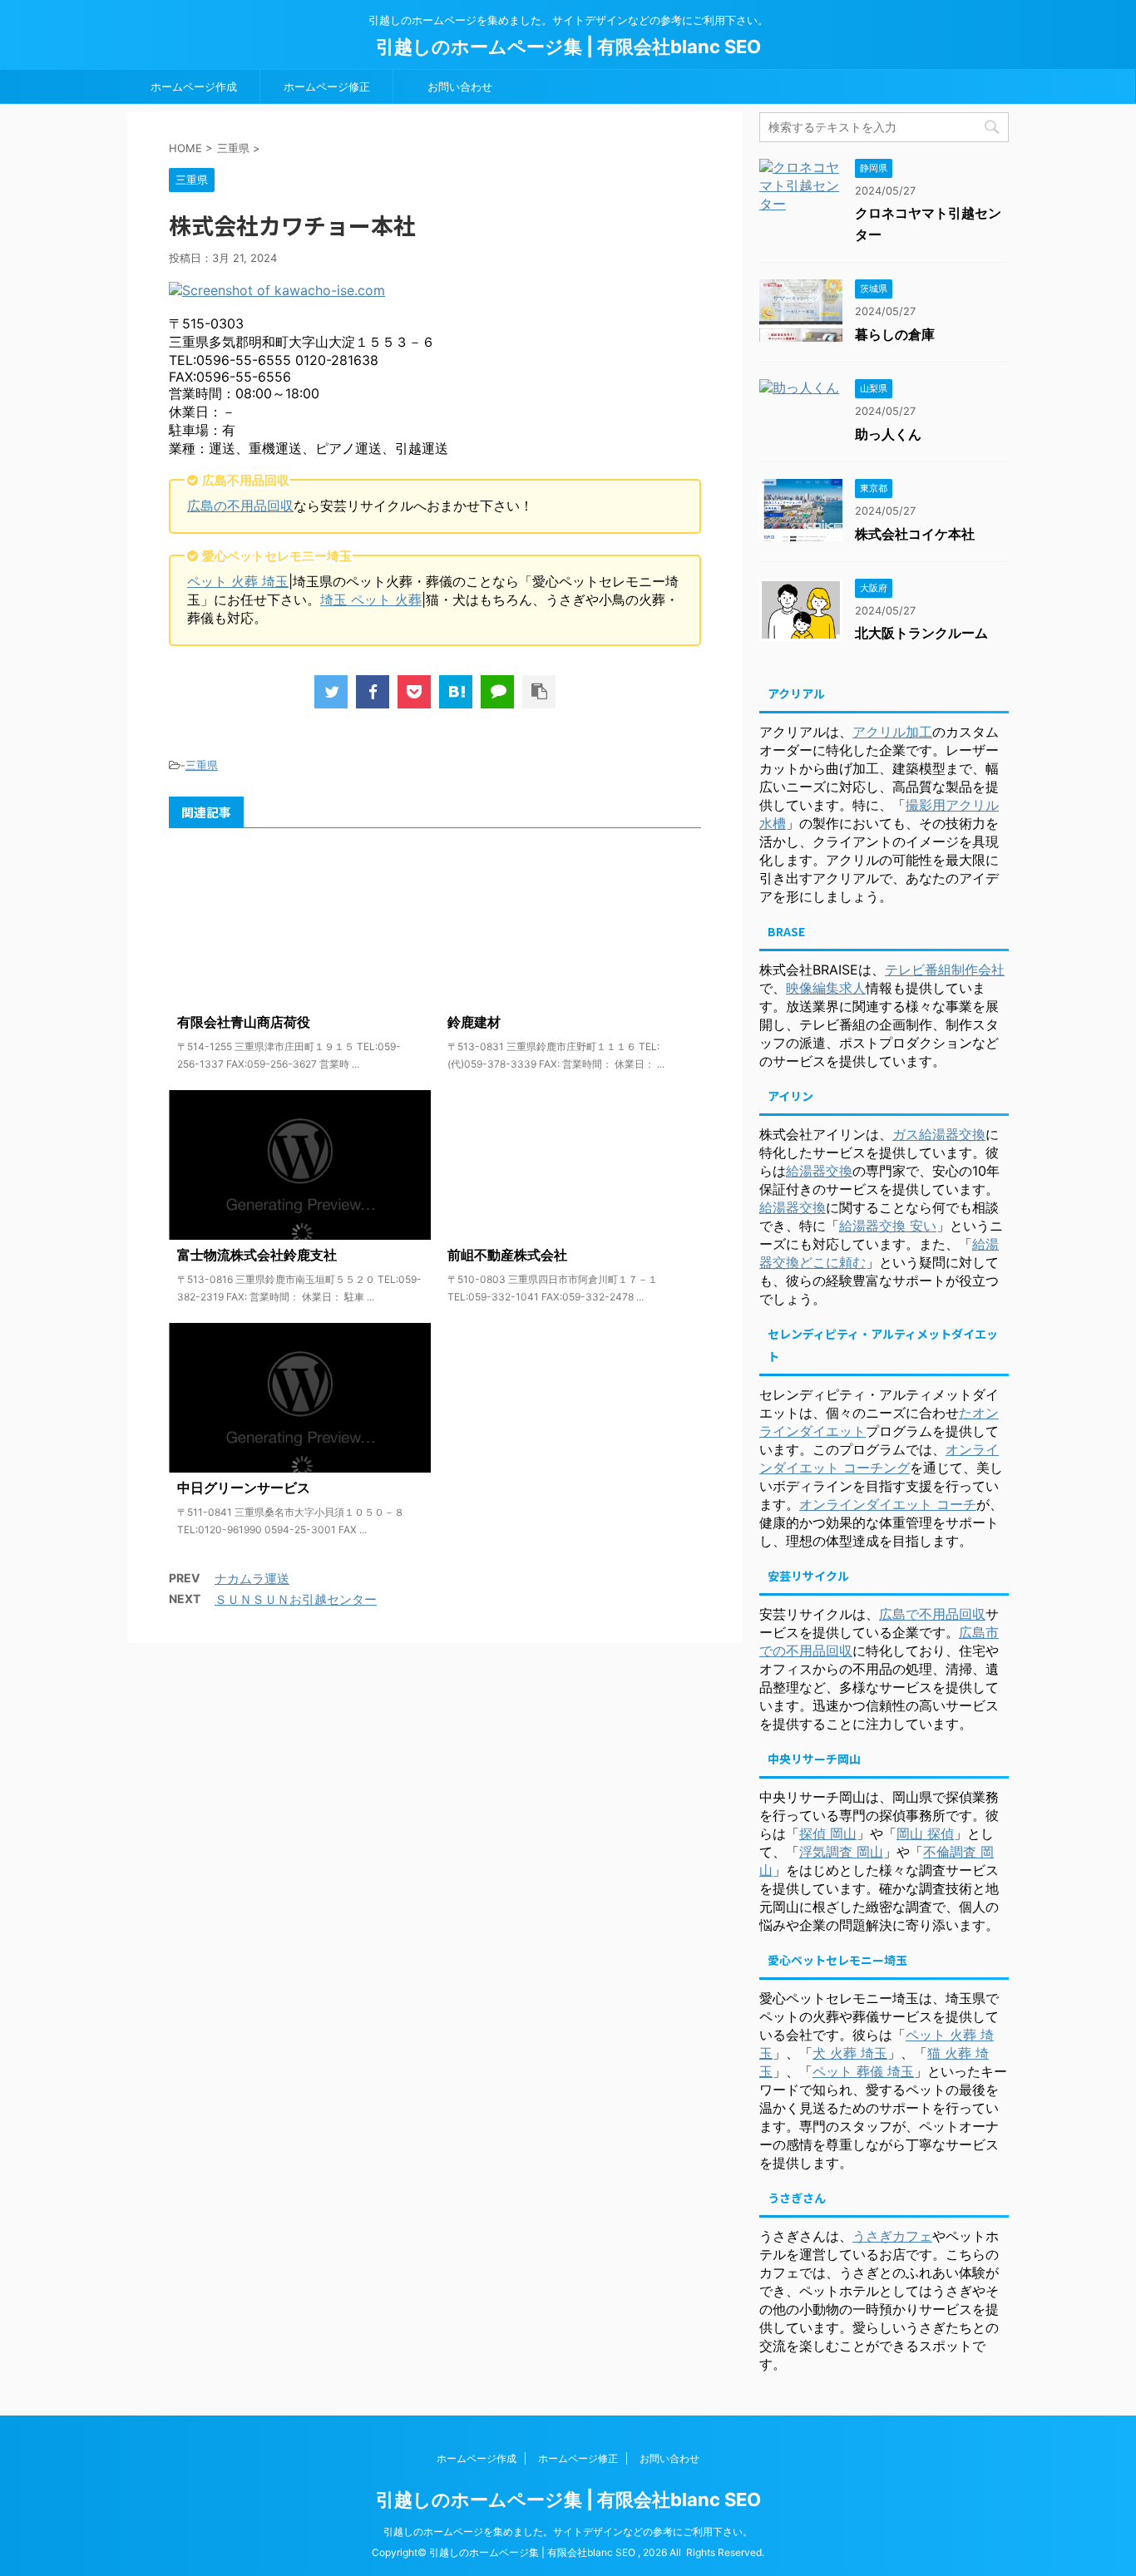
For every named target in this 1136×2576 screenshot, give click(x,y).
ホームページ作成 (194, 86)
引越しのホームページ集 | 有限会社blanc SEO (568, 47)
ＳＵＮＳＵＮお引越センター (296, 1599)
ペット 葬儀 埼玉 (863, 2071)
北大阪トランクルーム (921, 633)
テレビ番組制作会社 (945, 970)
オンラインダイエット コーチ (888, 1504)
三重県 (202, 765)
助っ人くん (888, 434)
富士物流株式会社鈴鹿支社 (257, 1255)
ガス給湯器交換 (939, 1134)
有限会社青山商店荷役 (244, 1022)
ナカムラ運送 (252, 1579)
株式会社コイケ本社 (915, 534)
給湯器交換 (819, 1171)
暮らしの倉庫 (895, 334)
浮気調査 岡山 (841, 1852)
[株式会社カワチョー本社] (456, 692)
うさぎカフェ (892, 2236)
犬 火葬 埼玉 (850, 2053)
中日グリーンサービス (244, 1488)
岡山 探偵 (925, 1833)
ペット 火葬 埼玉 (238, 581)
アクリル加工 (892, 732)
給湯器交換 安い (888, 1226)
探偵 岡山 (828, 1833)
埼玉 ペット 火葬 (371, 600)
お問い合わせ (460, 86)
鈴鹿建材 (474, 1022)
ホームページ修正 (327, 86)
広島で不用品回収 (932, 1614)
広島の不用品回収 (240, 506)
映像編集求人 (826, 988)
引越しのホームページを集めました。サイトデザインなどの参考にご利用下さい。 (568, 2532)
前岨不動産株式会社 (507, 1255)
